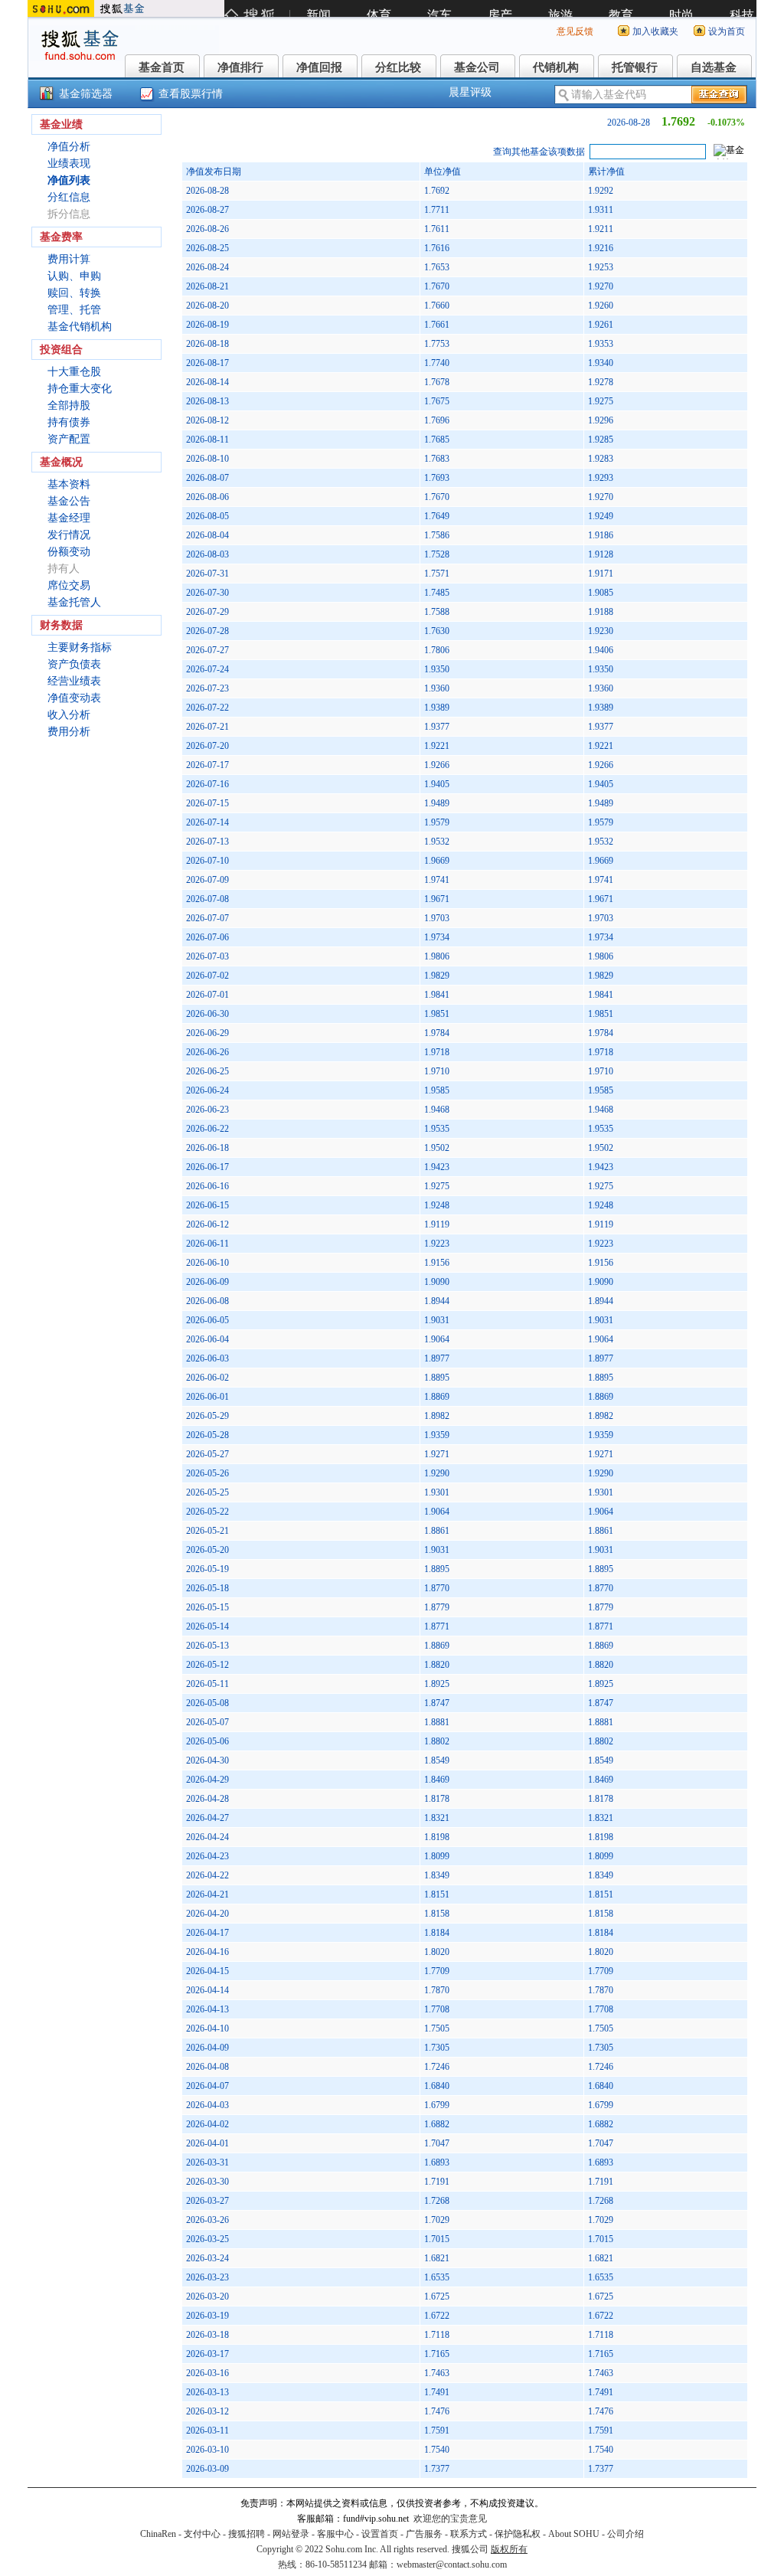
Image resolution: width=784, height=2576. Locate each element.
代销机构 (556, 67)
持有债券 (69, 422)
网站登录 (291, 2534)
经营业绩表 (74, 681)
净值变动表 (74, 698)
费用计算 (69, 259)
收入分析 (69, 715)
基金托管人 (74, 602)
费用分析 (69, 732)
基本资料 (69, 484)
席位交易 (69, 585)
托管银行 (635, 67)
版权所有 (509, 2549)
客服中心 (335, 2534)
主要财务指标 (80, 647)
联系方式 (469, 2534)
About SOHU (574, 2534)
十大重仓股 (74, 372)
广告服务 (424, 2534)
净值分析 (69, 147)
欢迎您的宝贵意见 (450, 2519)
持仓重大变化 (80, 389)
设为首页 (727, 31)
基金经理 (69, 518)
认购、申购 (74, 276)
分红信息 (69, 197)
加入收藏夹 (655, 31)
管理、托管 (74, 310)
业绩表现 (69, 163)
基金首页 (162, 67)
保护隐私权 (518, 2534)
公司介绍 (626, 2534)
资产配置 (69, 439)
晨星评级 (470, 92)
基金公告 (69, 501)
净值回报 (319, 67)
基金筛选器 (86, 94)
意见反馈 (575, 31)
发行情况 (69, 535)
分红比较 (398, 67)
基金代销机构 (80, 327)
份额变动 (69, 552)
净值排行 (240, 67)
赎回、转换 (74, 293)
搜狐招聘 (247, 2534)
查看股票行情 (191, 94)
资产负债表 (74, 664)
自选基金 (714, 67)
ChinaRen (158, 2534)
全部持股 (69, 405)
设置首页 (380, 2534)
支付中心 (202, 2534)
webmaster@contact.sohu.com (452, 2565)
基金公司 (477, 67)
